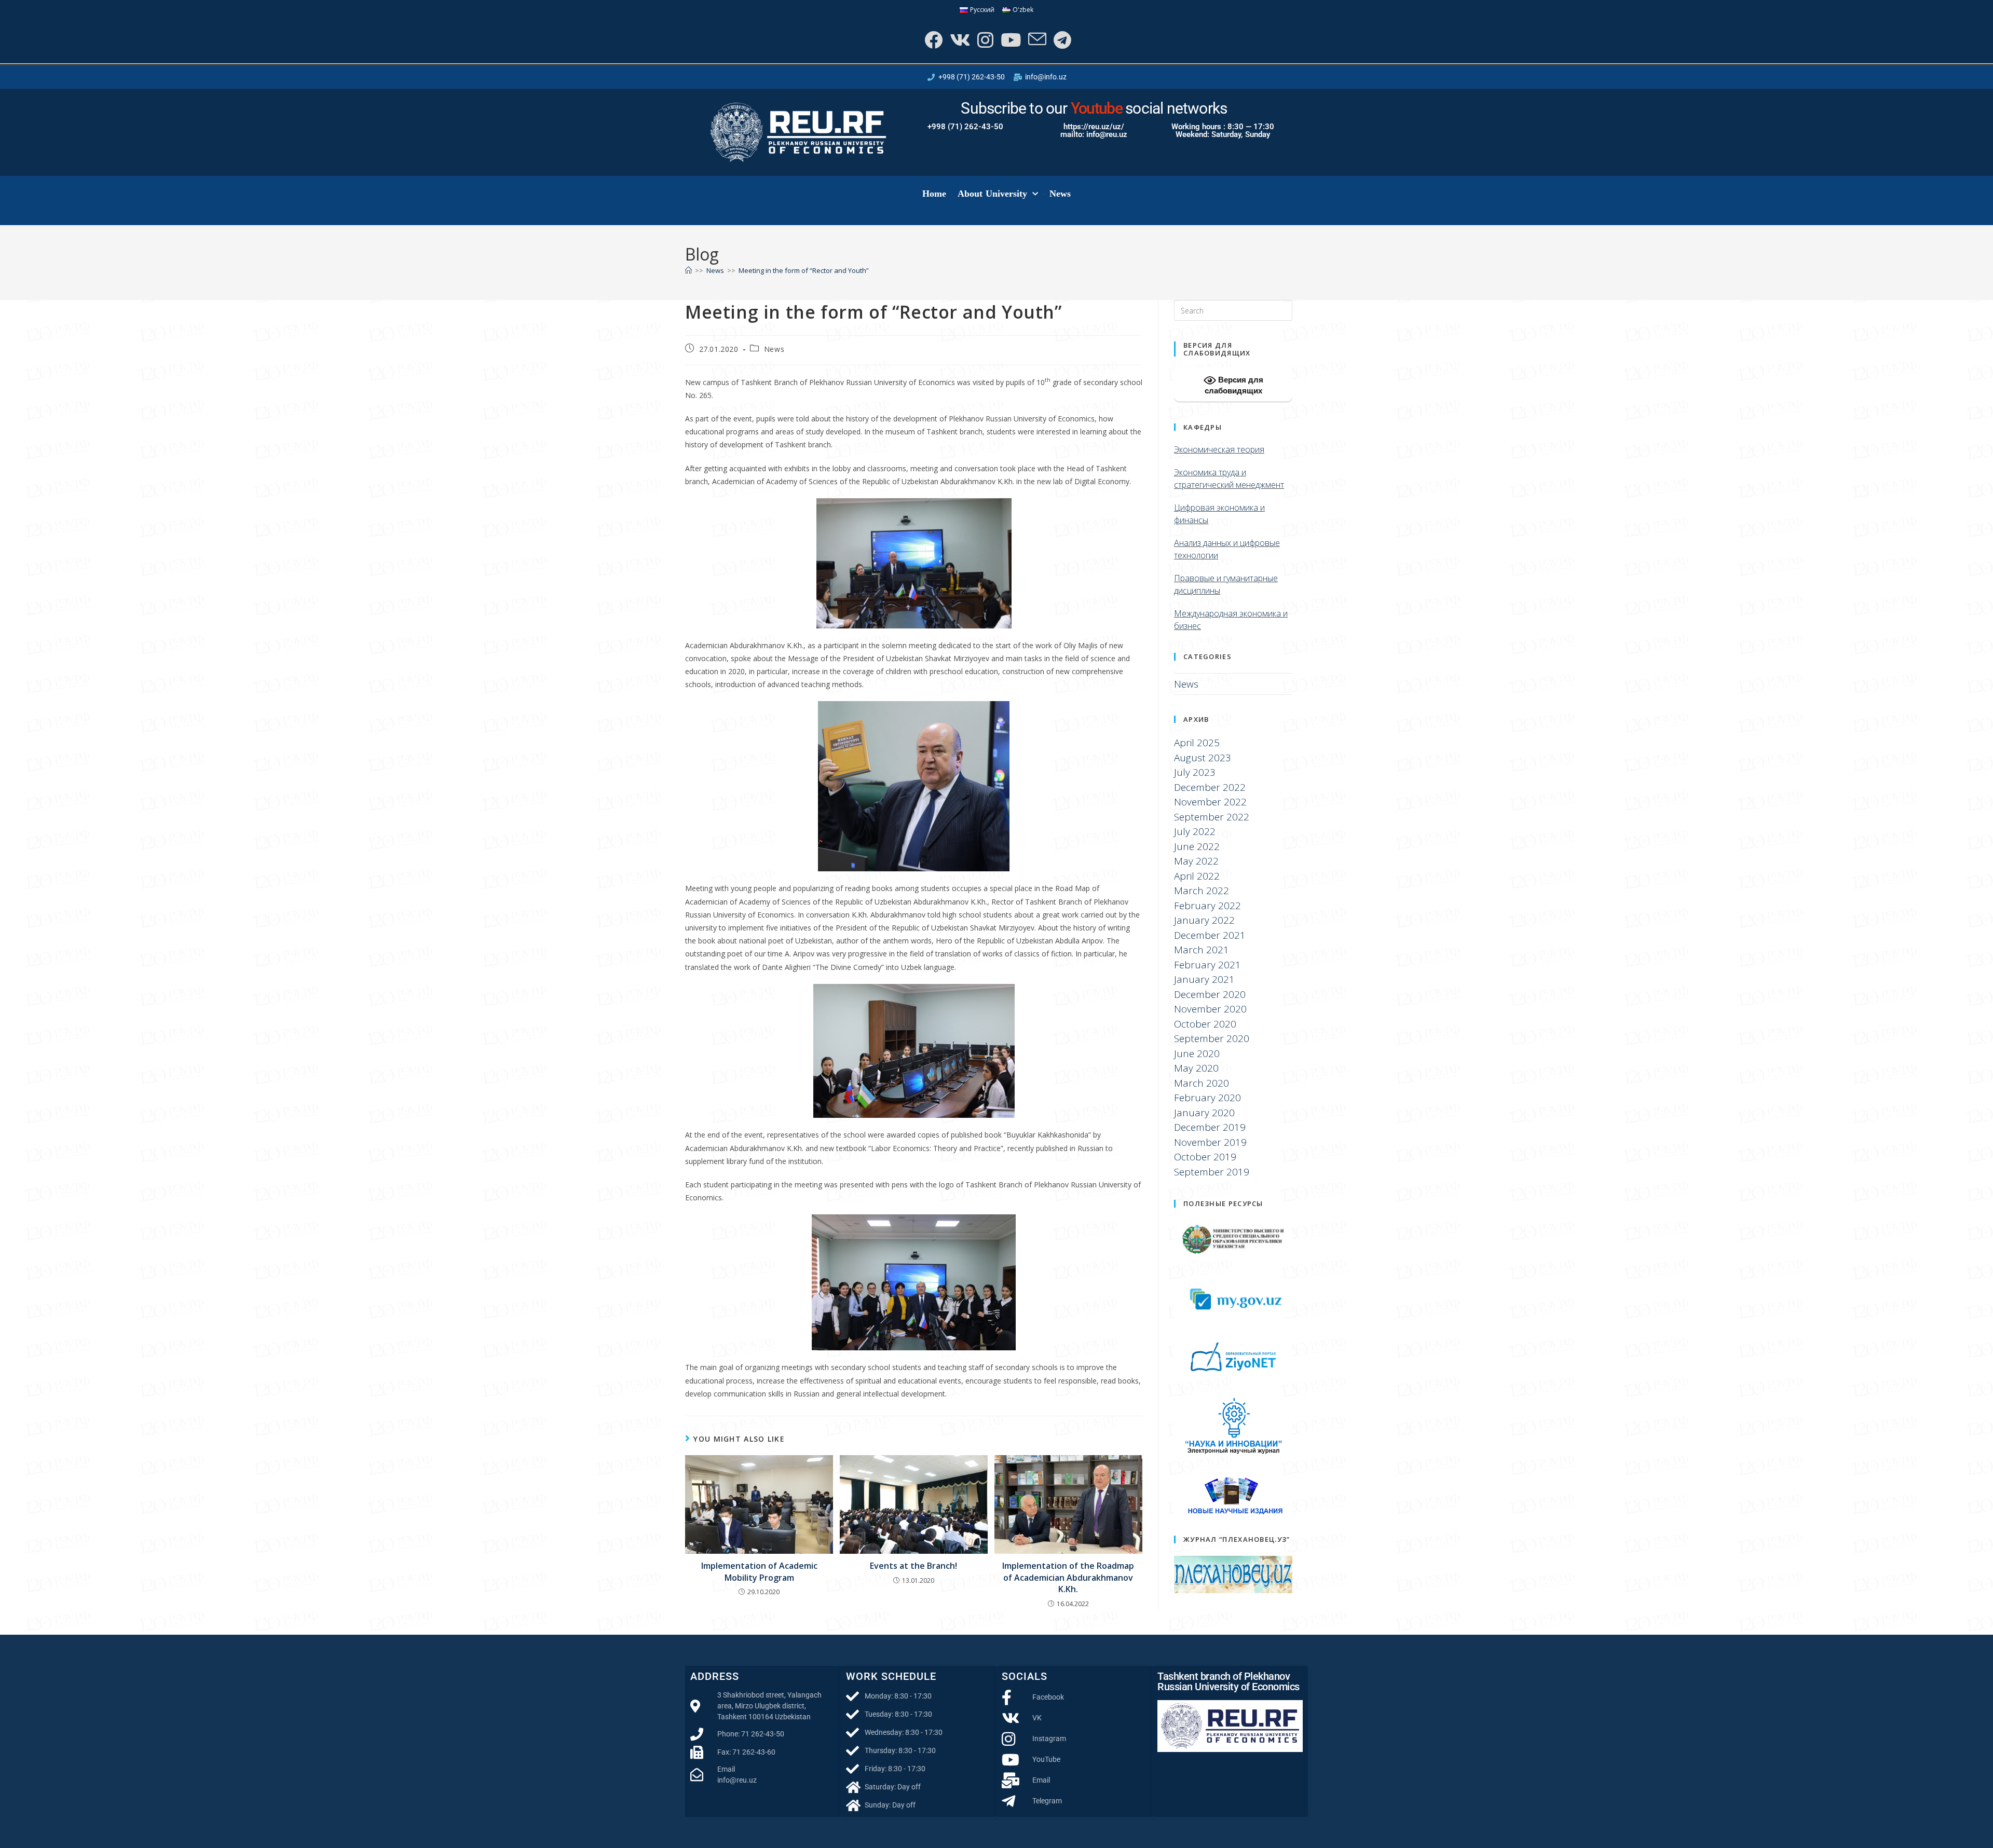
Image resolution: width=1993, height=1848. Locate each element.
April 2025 (1197, 743)
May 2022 (1196, 861)
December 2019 (1210, 1127)
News (1060, 194)
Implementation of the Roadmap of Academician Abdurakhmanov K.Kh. (1068, 1577)
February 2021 (1207, 965)
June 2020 (1197, 1053)
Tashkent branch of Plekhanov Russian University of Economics (1228, 1681)
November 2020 (1210, 1009)
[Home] (688, 270)
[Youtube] (1010, 40)
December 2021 (1210, 935)
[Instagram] (984, 40)
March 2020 (1202, 1083)
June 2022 (1197, 846)
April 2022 (1197, 876)
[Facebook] (932, 40)
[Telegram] (1061, 40)
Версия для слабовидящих (1234, 385)
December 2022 (1210, 787)
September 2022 (1212, 817)
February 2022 (1207, 906)
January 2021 (1204, 979)
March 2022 (1202, 891)
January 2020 (1204, 1113)
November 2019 (1210, 1142)
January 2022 (1204, 920)
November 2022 (1210, 802)
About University (993, 194)
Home (934, 194)
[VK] (959, 40)
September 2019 (1212, 1172)
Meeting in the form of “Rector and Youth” (804, 270)
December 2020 (1210, 994)
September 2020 (1212, 1038)
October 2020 (1205, 1024)
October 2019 (1205, 1157)
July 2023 (1195, 772)
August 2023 (1203, 758)
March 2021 (1202, 950)
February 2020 (1207, 1098)
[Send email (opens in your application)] (1036, 40)
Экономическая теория (1219, 449)
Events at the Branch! (913, 1566)
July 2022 (1195, 831)
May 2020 (1196, 1068)
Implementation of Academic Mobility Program (759, 1571)
